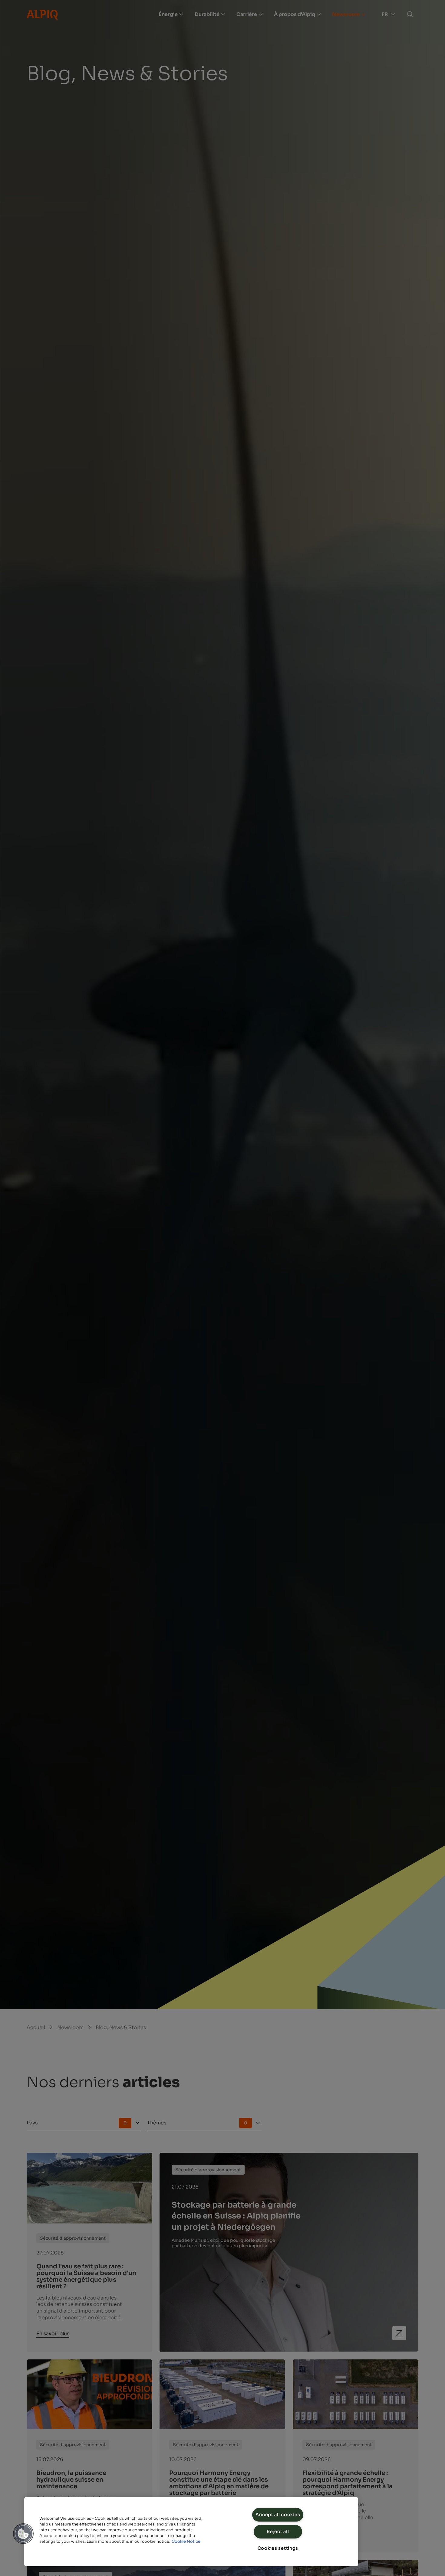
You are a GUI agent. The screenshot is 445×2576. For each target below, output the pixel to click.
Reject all (278, 2532)
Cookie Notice (186, 2542)
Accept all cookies (278, 2515)
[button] (23, 2534)
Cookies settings (278, 2548)
